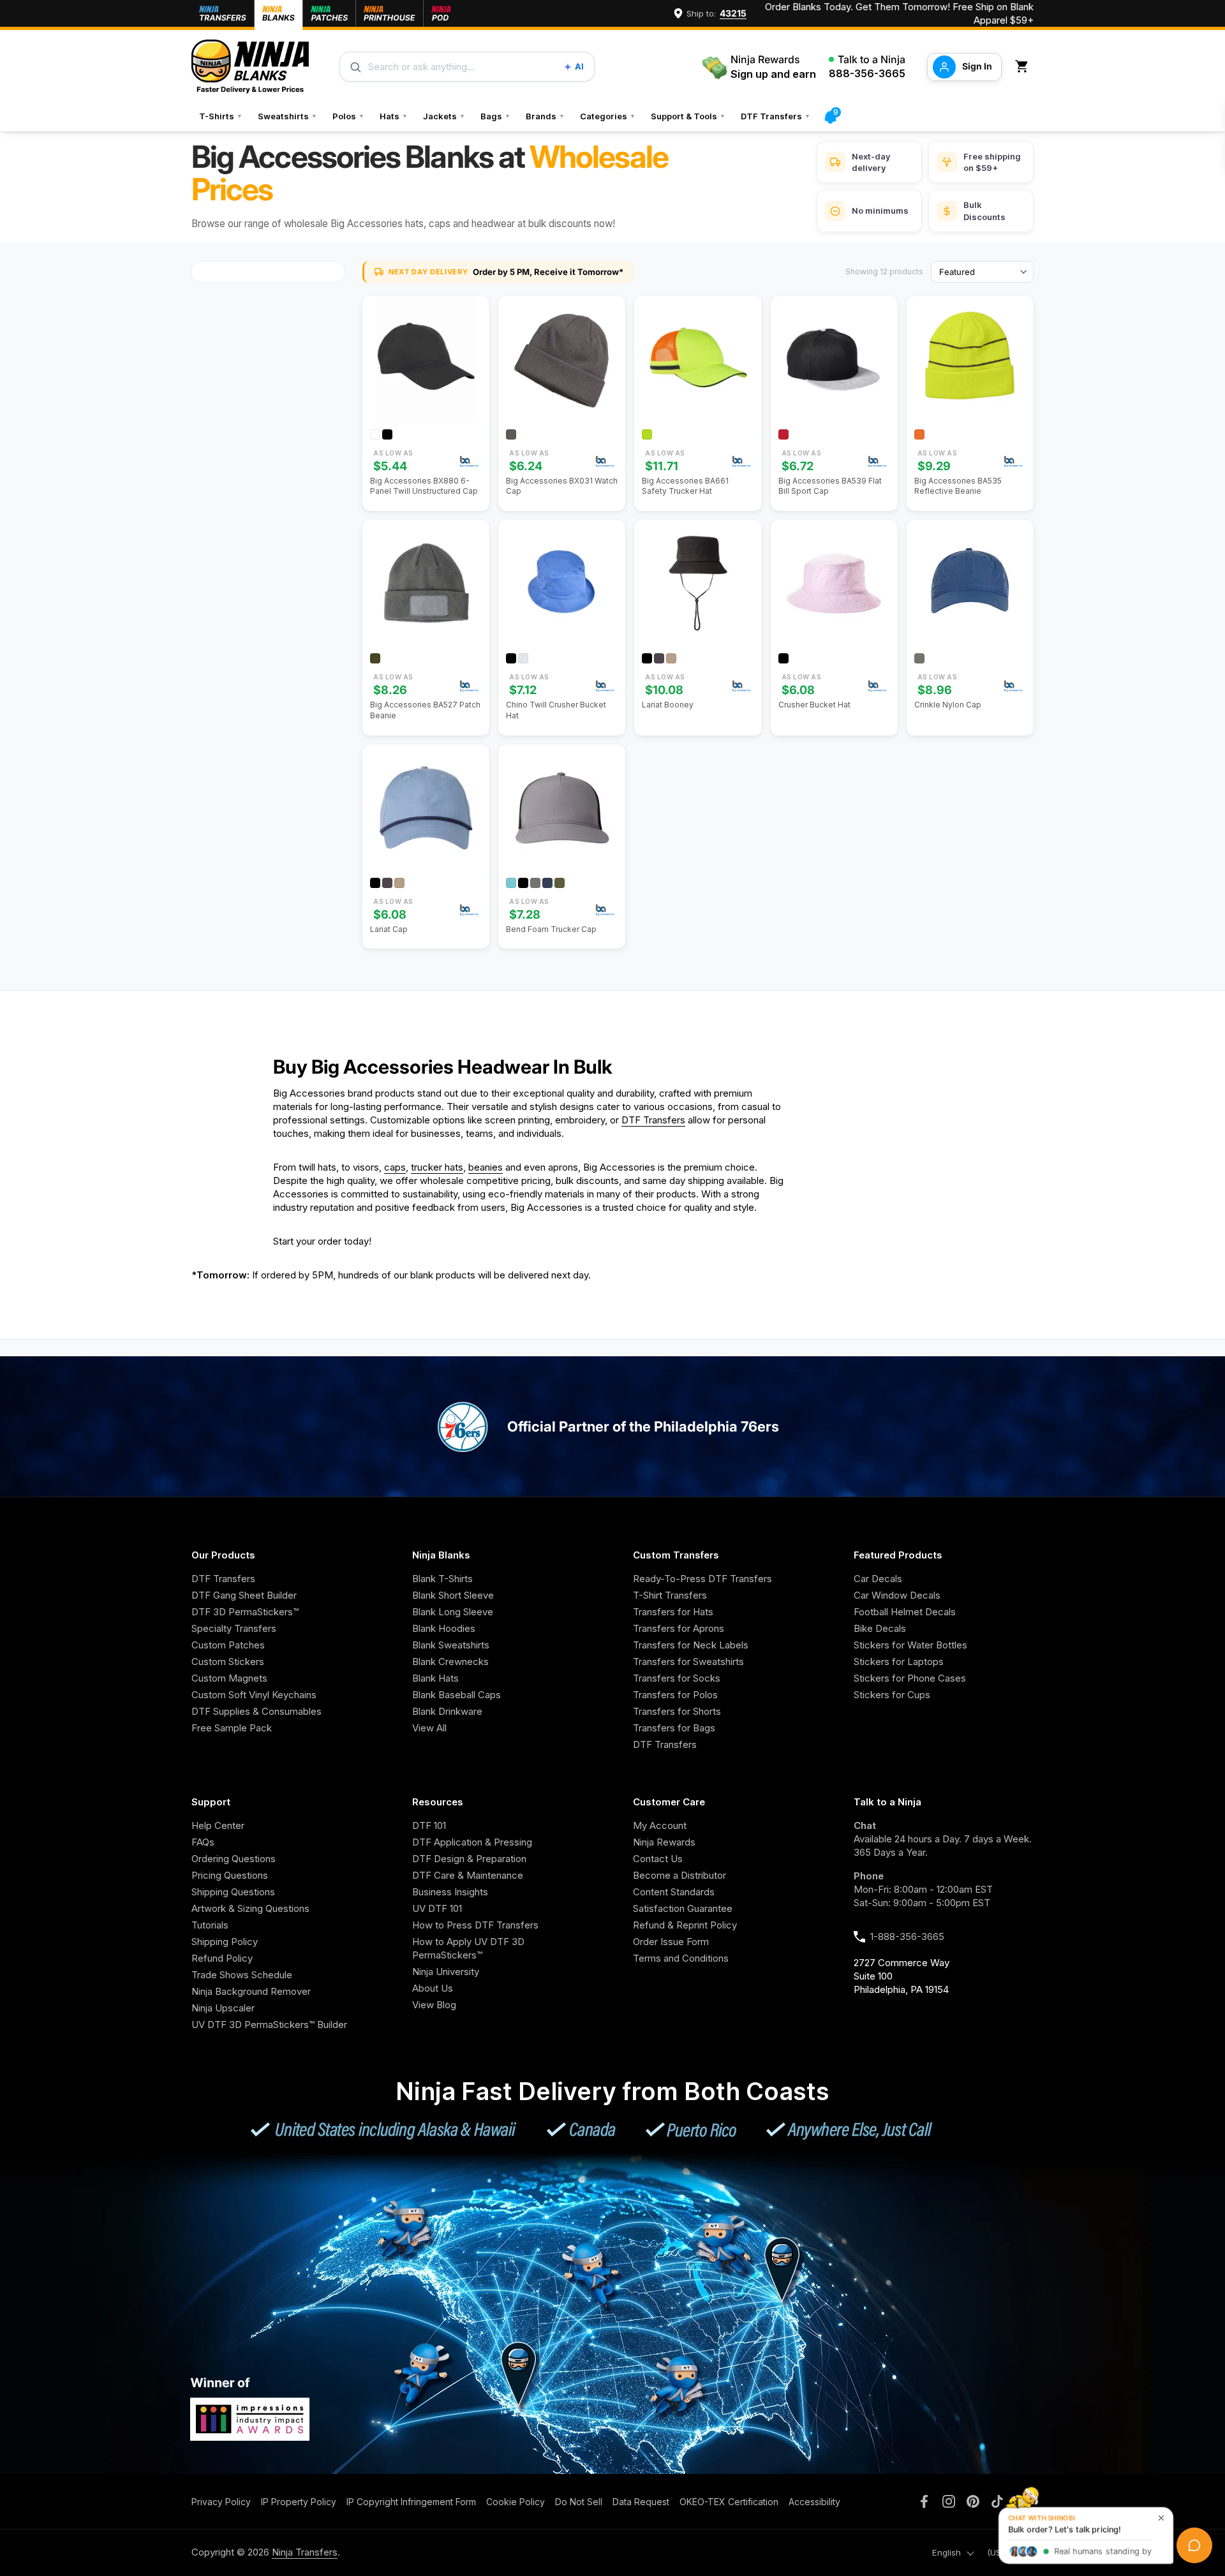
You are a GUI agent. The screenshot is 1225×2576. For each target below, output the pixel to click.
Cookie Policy (516, 2502)
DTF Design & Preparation (469, 1859)
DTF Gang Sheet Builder (244, 1595)
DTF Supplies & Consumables (256, 1711)
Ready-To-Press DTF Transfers (702, 1579)
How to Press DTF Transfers (475, 1925)
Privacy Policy (221, 2502)
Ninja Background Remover (251, 1991)
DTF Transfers (776, 116)
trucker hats (437, 1167)
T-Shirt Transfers (670, 1595)
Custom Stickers (228, 1662)
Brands (545, 116)
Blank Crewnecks (450, 1662)
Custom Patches (228, 1645)
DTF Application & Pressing (472, 1842)
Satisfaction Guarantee (683, 1908)
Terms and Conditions (681, 1958)
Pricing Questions (230, 1875)
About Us (433, 1988)
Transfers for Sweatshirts (688, 1662)
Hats (394, 116)
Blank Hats (435, 1678)
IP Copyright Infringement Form (411, 2502)
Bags (495, 116)
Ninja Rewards (664, 1842)
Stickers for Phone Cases (910, 1678)
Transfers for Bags (674, 1728)
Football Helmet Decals (905, 1612)
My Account (660, 1825)
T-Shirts (221, 116)
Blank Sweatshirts (451, 1645)
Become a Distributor (679, 1875)
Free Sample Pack (232, 1728)
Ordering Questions (234, 1859)
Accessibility (814, 2502)
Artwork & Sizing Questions (250, 1908)
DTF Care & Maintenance (468, 1875)
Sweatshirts (287, 116)
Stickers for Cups (892, 1695)
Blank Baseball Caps (457, 1695)
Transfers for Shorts (677, 1711)
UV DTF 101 (437, 1908)
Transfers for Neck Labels (691, 1645)
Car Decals (878, 1579)
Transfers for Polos (675, 1695)
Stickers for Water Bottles (910, 1645)
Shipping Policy (225, 1942)
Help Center (218, 1825)
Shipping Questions (233, 1892)
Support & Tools (688, 116)
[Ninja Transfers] (250, 67)
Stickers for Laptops (899, 1662)
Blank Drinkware (447, 1711)
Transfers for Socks (677, 1678)
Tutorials (210, 1925)
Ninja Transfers (305, 2552)
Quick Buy (433, 413)
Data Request (641, 2502)
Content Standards (674, 1892)
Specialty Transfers (234, 1628)
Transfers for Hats (673, 1612)
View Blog (434, 2005)
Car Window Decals (897, 1595)
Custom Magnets (229, 1678)
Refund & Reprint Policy (685, 1925)
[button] (1024, 67)
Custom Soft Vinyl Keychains (254, 1695)
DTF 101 (429, 1825)
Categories (608, 116)
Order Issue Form (671, 1942)
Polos (348, 116)
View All (429, 1728)
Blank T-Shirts (442, 1579)
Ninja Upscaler (223, 2008)
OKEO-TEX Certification (729, 2502)
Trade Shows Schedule (242, 1975)
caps (395, 1167)
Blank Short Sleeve (453, 1595)
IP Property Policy (299, 2502)
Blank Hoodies (444, 1628)
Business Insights (450, 1892)
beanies (486, 1167)
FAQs (203, 1842)
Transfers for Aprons (679, 1628)
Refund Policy (222, 1958)
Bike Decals (880, 1628)
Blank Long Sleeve (453, 1612)
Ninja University (446, 1972)
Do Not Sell (579, 2502)
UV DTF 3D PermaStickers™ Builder (269, 2025)
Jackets (444, 116)
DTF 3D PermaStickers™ (245, 1612)
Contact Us (658, 1859)
